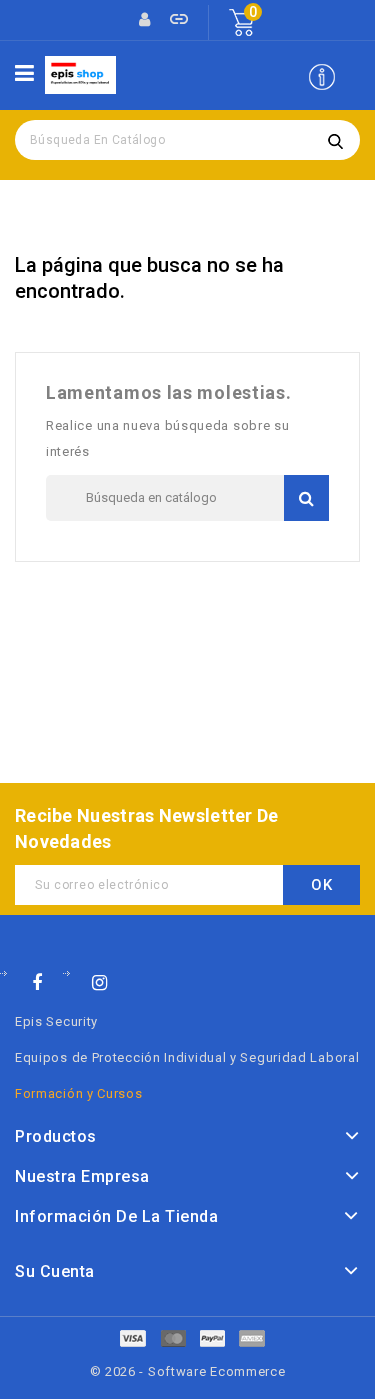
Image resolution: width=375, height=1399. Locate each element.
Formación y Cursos (79, 1093)
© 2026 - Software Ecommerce (188, 1371)
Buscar (335, 140)
